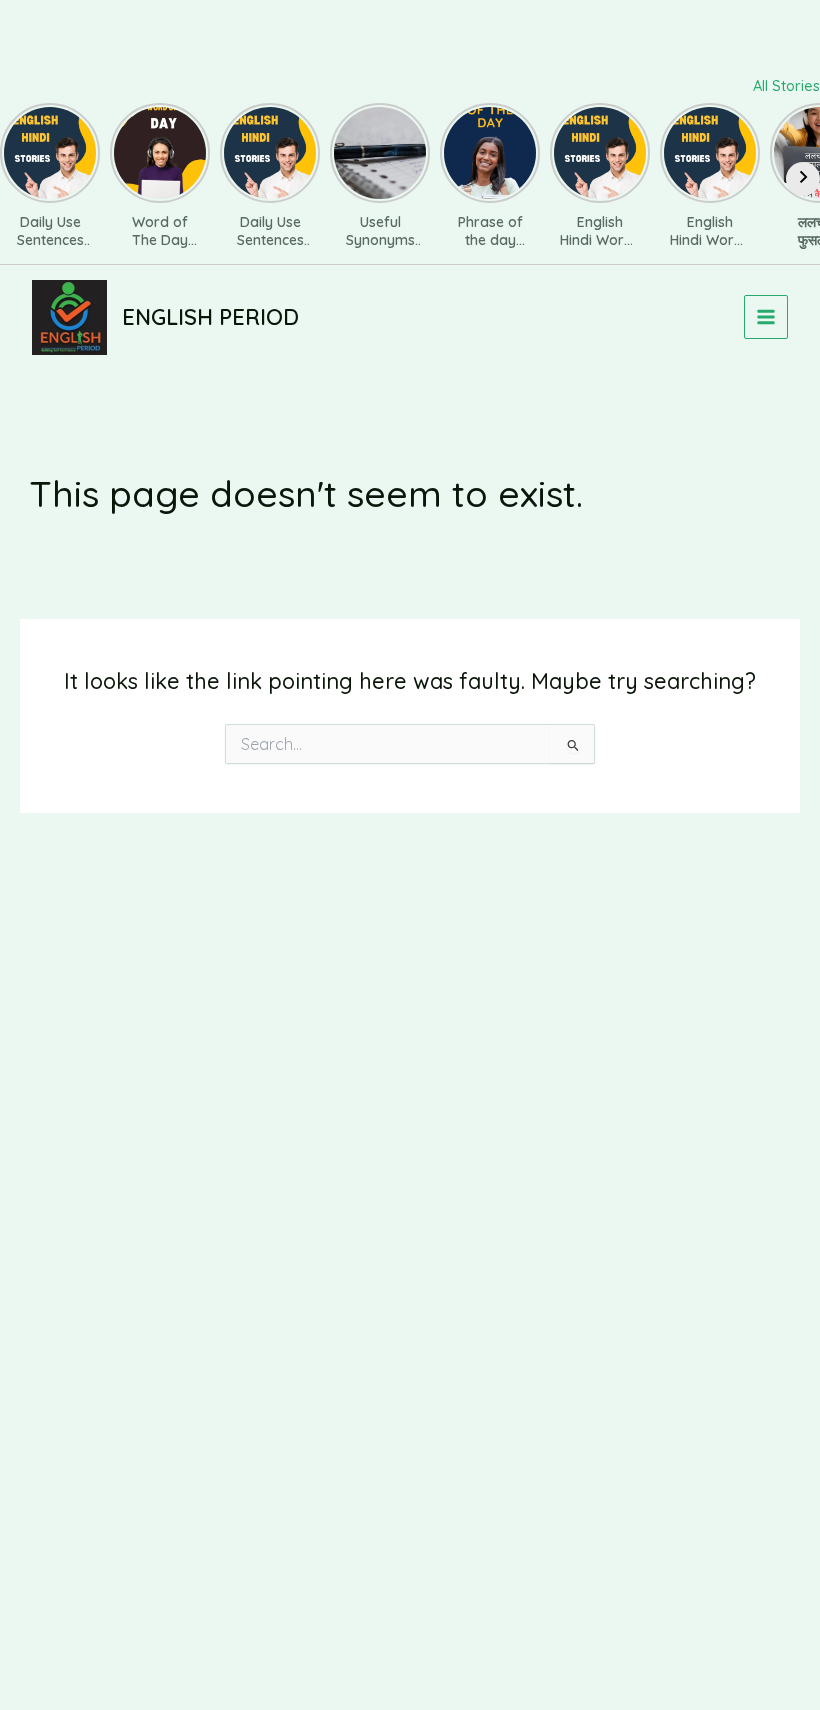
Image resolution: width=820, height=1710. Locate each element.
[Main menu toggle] (766, 317)
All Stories (786, 85)
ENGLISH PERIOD (210, 316)
